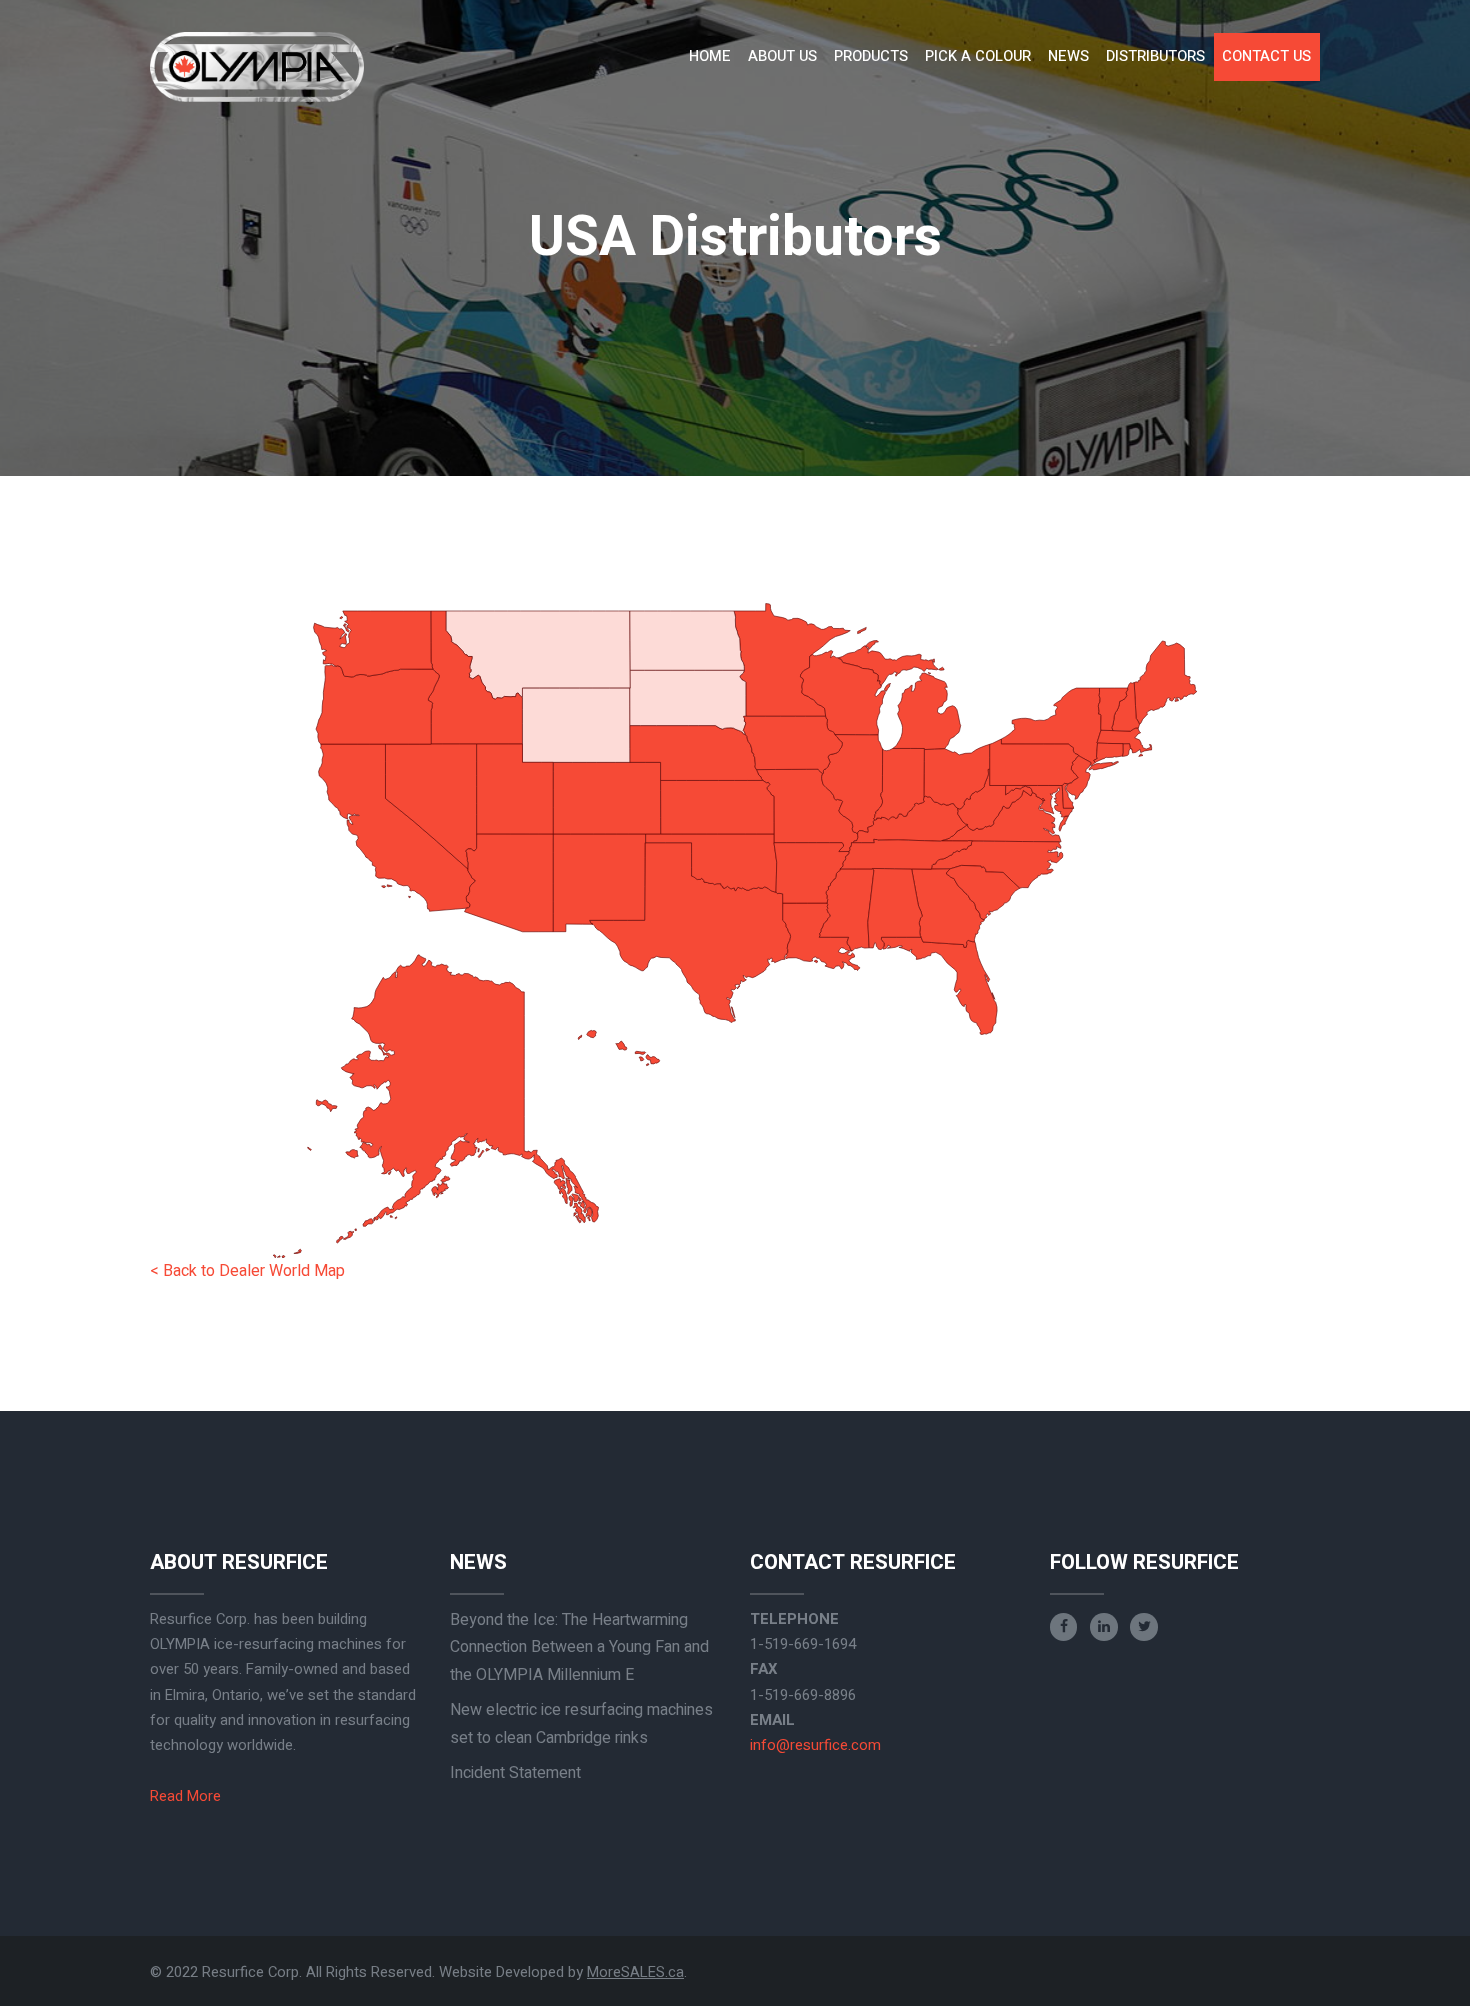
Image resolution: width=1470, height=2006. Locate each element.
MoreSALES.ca (635, 1972)
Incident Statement (515, 1773)
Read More (185, 1796)
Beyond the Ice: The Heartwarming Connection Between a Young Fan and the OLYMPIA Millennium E (579, 1647)
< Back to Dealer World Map (247, 1271)
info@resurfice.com (815, 1745)
